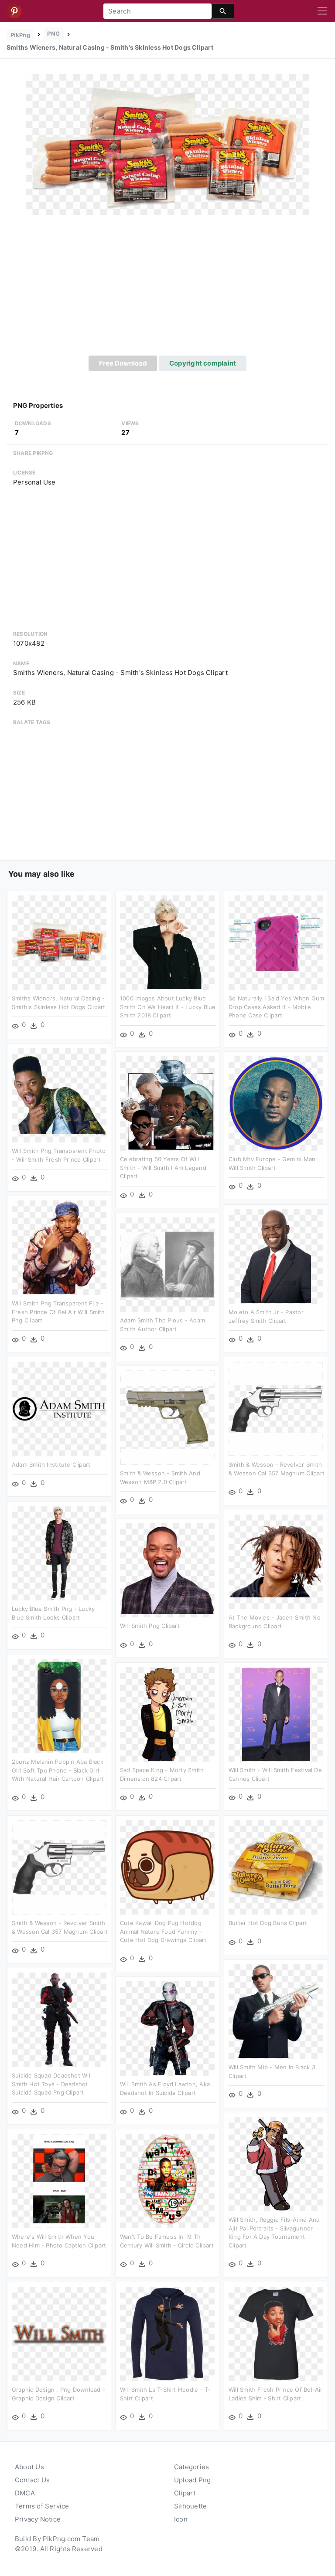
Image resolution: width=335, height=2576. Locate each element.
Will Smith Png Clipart (150, 1626)
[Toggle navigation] (322, 11)
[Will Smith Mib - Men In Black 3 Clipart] (276, 2011)
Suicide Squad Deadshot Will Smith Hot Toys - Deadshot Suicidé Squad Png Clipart (52, 2084)
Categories (191, 2467)
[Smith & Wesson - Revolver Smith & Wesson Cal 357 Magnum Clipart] (276, 1408)
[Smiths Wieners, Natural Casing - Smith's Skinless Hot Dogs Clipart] (167, 144)
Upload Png (192, 2480)
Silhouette (190, 2506)
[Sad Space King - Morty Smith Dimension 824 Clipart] (167, 1714)
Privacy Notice (38, 2519)
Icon (181, 2519)
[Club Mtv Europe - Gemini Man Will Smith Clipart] (276, 1103)
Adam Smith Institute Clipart (51, 1464)
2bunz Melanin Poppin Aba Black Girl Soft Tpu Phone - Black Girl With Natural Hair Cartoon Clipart (58, 1770)
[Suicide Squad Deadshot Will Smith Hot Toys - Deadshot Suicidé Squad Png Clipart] (59, 2019)
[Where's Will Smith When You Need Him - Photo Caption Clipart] (59, 2181)
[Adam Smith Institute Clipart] (59, 1408)
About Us (29, 2467)
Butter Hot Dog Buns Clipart (268, 1923)
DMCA (25, 2493)
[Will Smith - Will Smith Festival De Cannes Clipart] (276, 1714)
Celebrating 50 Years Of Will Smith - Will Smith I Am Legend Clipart (163, 1168)
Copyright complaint (203, 363)
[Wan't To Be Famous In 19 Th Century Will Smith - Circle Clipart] (167, 2181)
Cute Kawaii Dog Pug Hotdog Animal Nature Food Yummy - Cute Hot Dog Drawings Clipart (163, 1931)
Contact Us (32, 2480)
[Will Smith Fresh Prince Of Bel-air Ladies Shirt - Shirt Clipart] (276, 2334)
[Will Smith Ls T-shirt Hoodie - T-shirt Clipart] (167, 2334)
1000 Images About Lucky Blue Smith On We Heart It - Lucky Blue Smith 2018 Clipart (168, 1007)
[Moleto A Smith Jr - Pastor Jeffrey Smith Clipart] (276, 1256)
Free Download (123, 363)
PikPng (20, 35)
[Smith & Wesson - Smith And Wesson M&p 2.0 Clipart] (167, 1417)
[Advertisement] (167, 290)
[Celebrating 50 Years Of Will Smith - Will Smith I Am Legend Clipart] (167, 1103)
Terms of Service (42, 2506)
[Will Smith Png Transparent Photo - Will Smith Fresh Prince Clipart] (59, 1095)
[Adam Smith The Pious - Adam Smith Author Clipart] (167, 1264)
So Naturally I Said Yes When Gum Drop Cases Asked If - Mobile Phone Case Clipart (276, 1007)
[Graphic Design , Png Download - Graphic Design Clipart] (59, 2334)
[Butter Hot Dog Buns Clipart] (276, 1867)
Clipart (185, 2493)
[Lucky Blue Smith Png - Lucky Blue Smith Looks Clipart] (59, 1553)
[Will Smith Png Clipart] (167, 1570)
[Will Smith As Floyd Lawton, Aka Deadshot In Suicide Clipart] (167, 2028)
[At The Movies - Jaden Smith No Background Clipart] (276, 1561)
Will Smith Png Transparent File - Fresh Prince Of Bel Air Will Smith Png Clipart (58, 1312)
